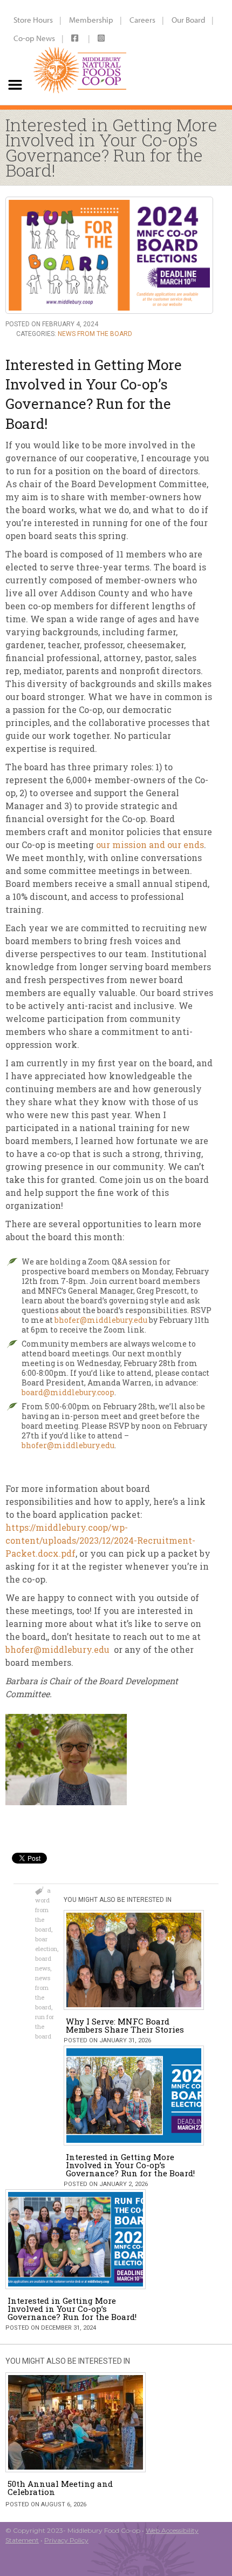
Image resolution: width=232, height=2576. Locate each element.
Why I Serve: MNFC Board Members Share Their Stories (125, 2025)
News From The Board (95, 334)
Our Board (188, 20)
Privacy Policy (66, 2540)
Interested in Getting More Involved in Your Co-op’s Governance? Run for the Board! (130, 2165)
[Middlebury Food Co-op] (80, 52)
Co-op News (34, 38)
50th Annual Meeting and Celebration (60, 2488)
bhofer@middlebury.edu (101, 1320)
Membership (91, 20)
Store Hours (33, 20)
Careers (142, 20)
